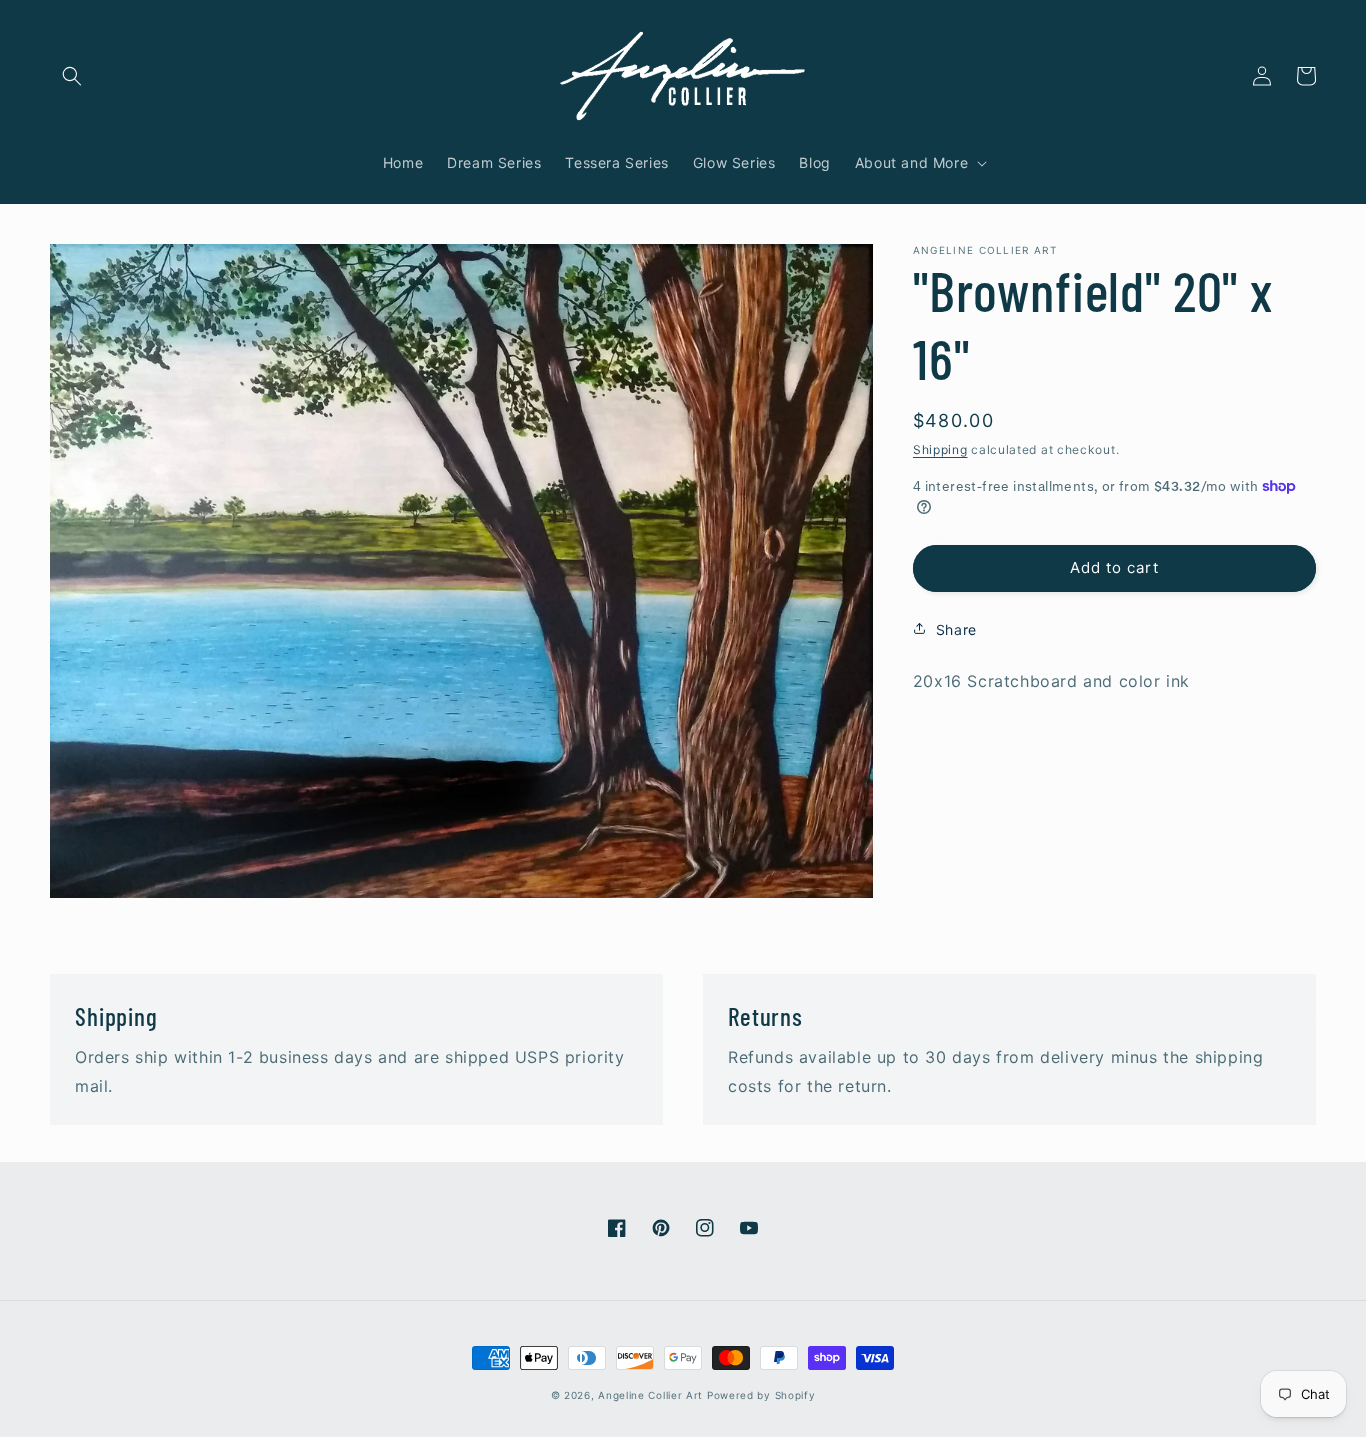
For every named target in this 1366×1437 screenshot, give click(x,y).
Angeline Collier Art (650, 1395)
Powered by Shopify (761, 1395)
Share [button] (956, 628)
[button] (72, 76)
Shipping (940, 449)
